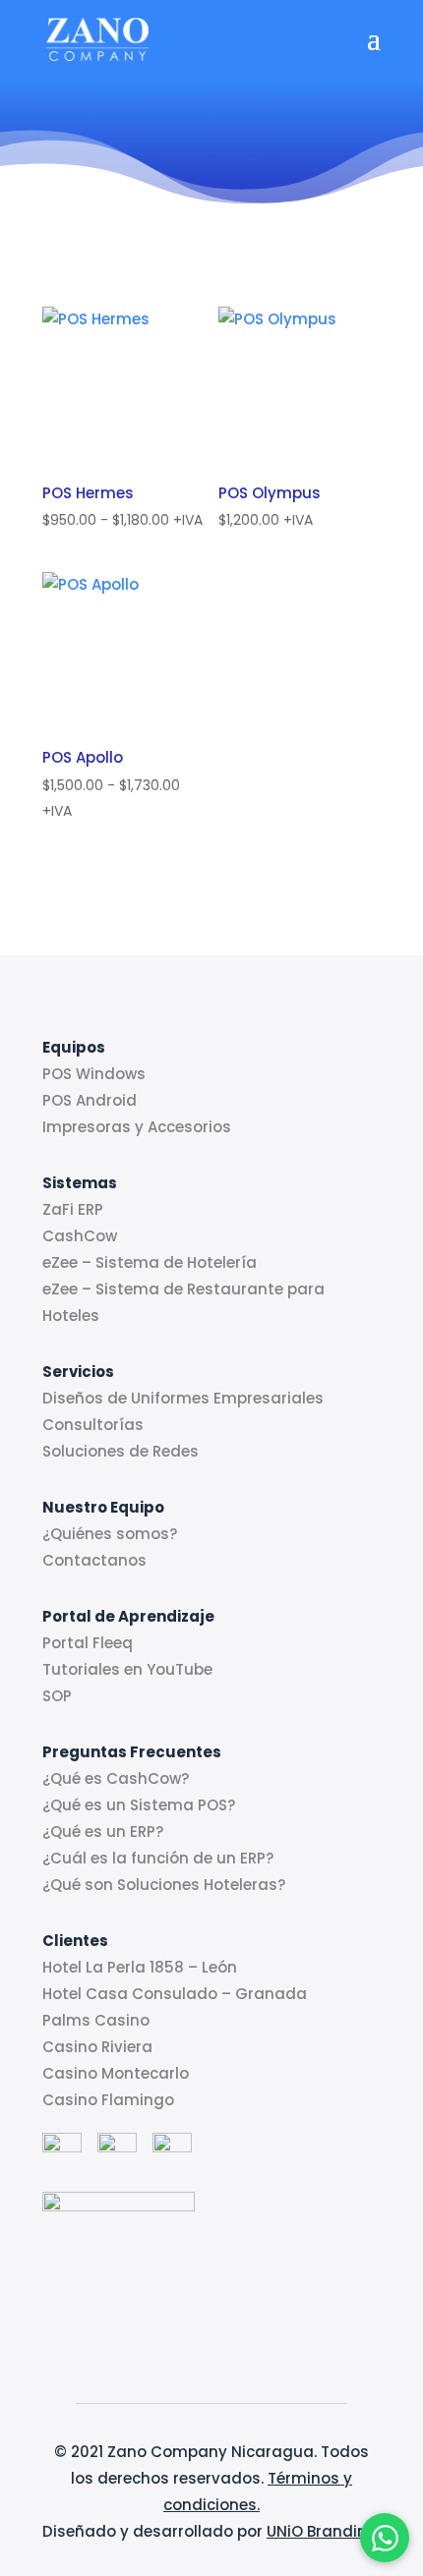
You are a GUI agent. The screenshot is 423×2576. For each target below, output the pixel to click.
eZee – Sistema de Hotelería (150, 1262)
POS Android (90, 1100)
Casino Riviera (97, 2047)
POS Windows (94, 1074)
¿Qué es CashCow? (116, 1778)
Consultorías (93, 1425)
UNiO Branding (322, 2531)
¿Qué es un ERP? (103, 1832)
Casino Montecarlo (116, 2073)
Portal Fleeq (88, 1643)
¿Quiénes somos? (110, 1534)
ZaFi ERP (73, 1209)
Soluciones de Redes (121, 1451)
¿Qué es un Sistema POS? (139, 1805)
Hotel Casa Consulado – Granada (175, 1994)
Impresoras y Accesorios (137, 1127)
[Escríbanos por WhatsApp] (385, 2538)
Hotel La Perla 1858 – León (140, 1967)
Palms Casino (96, 2020)
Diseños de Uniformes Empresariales (183, 1398)
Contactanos (94, 1560)
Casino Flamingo (108, 2100)
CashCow (80, 1236)
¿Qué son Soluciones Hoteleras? (164, 1885)
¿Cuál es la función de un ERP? (158, 1858)
